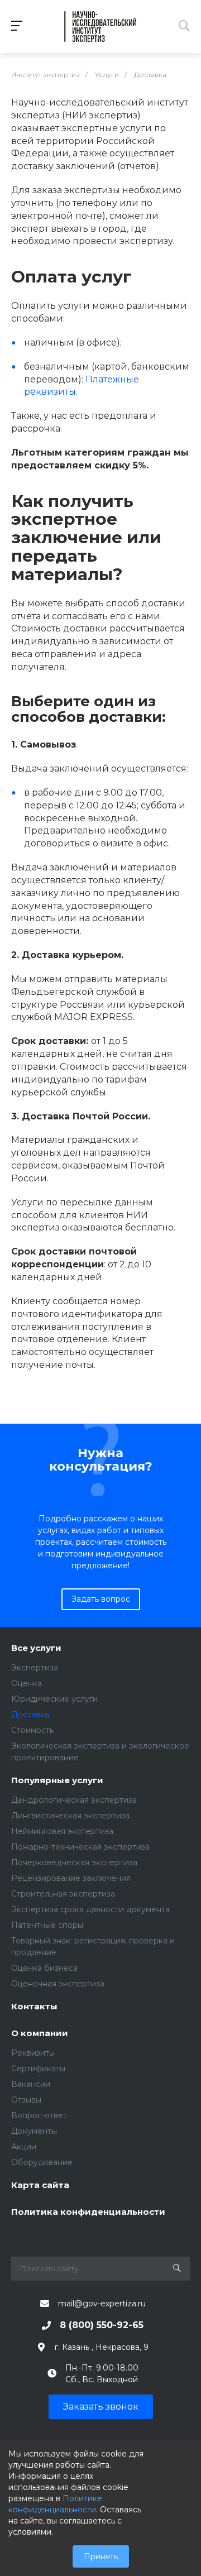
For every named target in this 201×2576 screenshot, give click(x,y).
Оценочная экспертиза (58, 1984)
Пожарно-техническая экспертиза (80, 1847)
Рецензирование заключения (71, 1878)
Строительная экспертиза (63, 1894)
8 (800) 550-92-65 (102, 2325)
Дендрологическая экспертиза (74, 1800)
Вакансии (31, 2084)
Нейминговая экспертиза (62, 1831)
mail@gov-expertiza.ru (102, 2304)
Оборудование (42, 2162)
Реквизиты (33, 2053)
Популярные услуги (57, 1781)
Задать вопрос (101, 1599)
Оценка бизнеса (44, 1968)
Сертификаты (38, 2069)
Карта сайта (40, 2185)
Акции (24, 2147)
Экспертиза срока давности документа (90, 1909)
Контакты (34, 2007)
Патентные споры (47, 1925)
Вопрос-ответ (39, 2115)
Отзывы (26, 2100)
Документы (34, 2131)
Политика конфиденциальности (88, 2212)
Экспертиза (35, 1668)
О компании (40, 2034)
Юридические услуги (54, 1699)
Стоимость (32, 1730)
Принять (101, 2556)
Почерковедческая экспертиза (74, 1862)
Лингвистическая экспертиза (70, 1816)
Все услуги (36, 1648)
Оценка (27, 1683)
